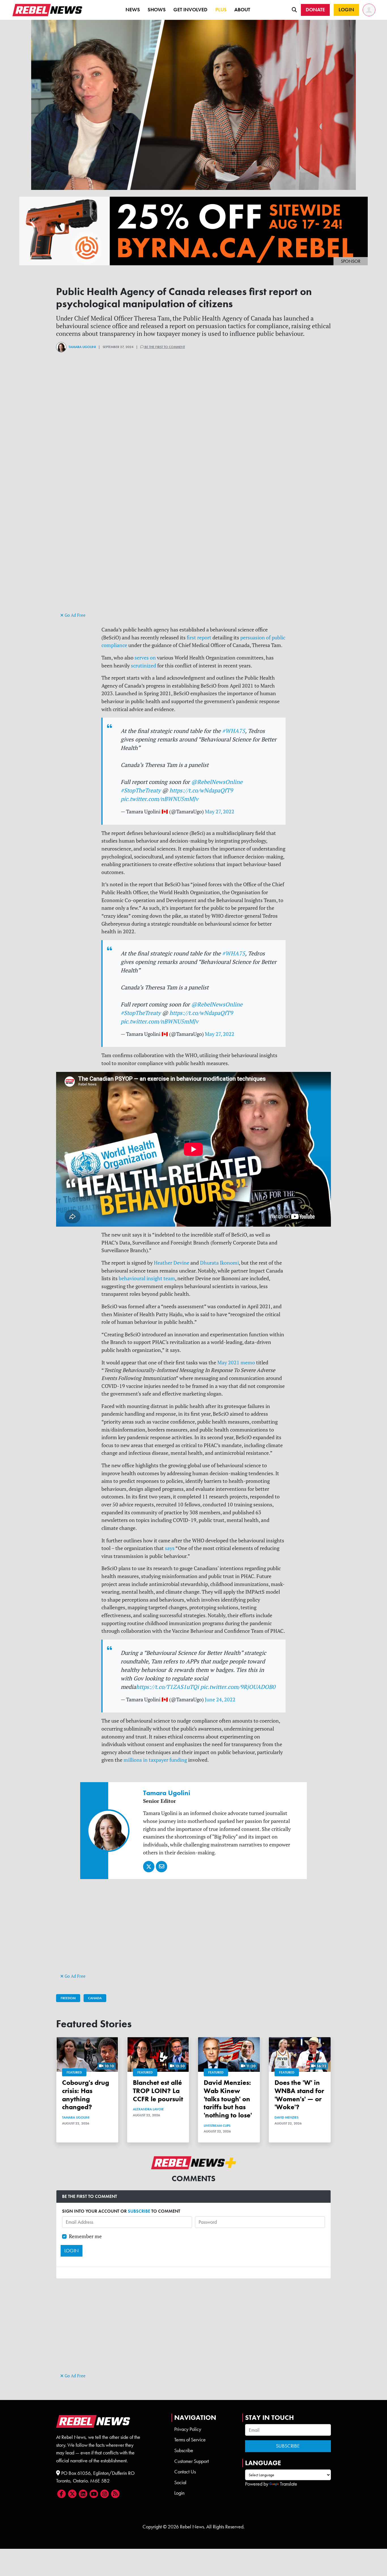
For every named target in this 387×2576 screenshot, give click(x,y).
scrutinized (143, 666)
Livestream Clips (217, 2126)
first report (199, 638)
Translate (289, 2484)
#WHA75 (234, 731)
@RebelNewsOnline (217, 782)
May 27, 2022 (220, 812)
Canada (95, 1998)
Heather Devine (172, 1263)
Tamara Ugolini (82, 347)
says (170, 1548)
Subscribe (184, 2450)
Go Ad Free (75, 615)
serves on (145, 658)
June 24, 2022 (220, 1700)
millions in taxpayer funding (155, 1760)
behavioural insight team (147, 1278)
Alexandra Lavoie (148, 2109)
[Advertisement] (193, 571)
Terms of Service (190, 2440)
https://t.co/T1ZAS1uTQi (167, 1687)
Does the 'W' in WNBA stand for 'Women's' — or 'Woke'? (299, 2095)
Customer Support (192, 2461)
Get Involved (190, 10)
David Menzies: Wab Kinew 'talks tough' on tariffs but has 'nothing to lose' (228, 2099)
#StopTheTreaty (141, 790)
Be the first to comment (164, 347)
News (133, 10)
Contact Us (185, 2472)
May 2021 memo (236, 1363)
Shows (157, 10)
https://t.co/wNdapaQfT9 (201, 790)
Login (179, 2493)
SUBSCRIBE (139, 2211)
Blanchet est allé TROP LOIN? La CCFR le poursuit (158, 2091)
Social (180, 2482)
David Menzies (286, 2117)
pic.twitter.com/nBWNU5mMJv (160, 799)
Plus (221, 10)
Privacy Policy (188, 2429)
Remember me (85, 2236)
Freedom (68, 1998)
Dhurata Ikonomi (219, 1263)
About (242, 10)
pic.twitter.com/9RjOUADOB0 (238, 1687)
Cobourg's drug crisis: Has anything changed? (86, 2095)
